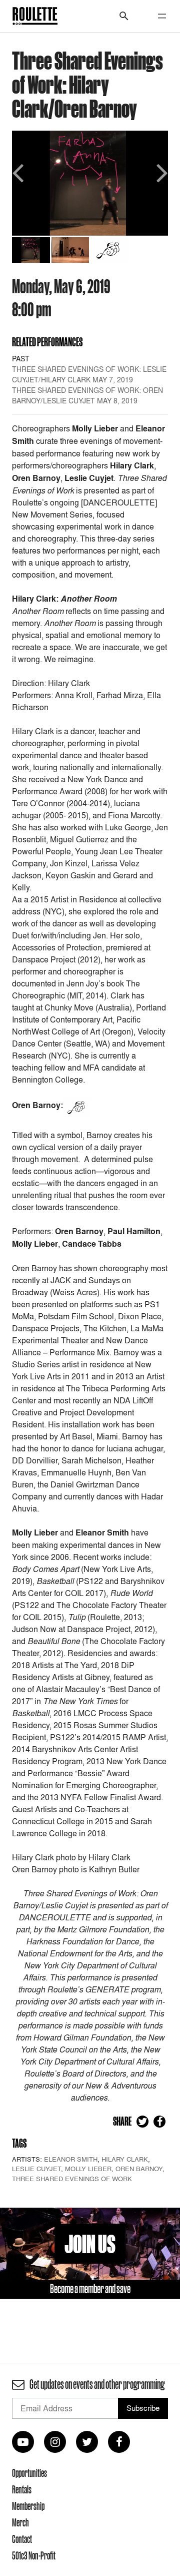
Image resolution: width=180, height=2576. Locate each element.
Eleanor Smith (71, 2159)
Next (160, 172)
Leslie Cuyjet (36, 2169)
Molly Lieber (88, 2169)
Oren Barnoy (139, 2169)
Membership (28, 2506)
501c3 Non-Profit (34, 2555)
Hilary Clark (125, 2159)
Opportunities (29, 2473)
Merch (20, 2522)
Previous (19, 172)
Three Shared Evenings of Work (72, 2179)
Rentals (22, 2489)
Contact (22, 2539)
